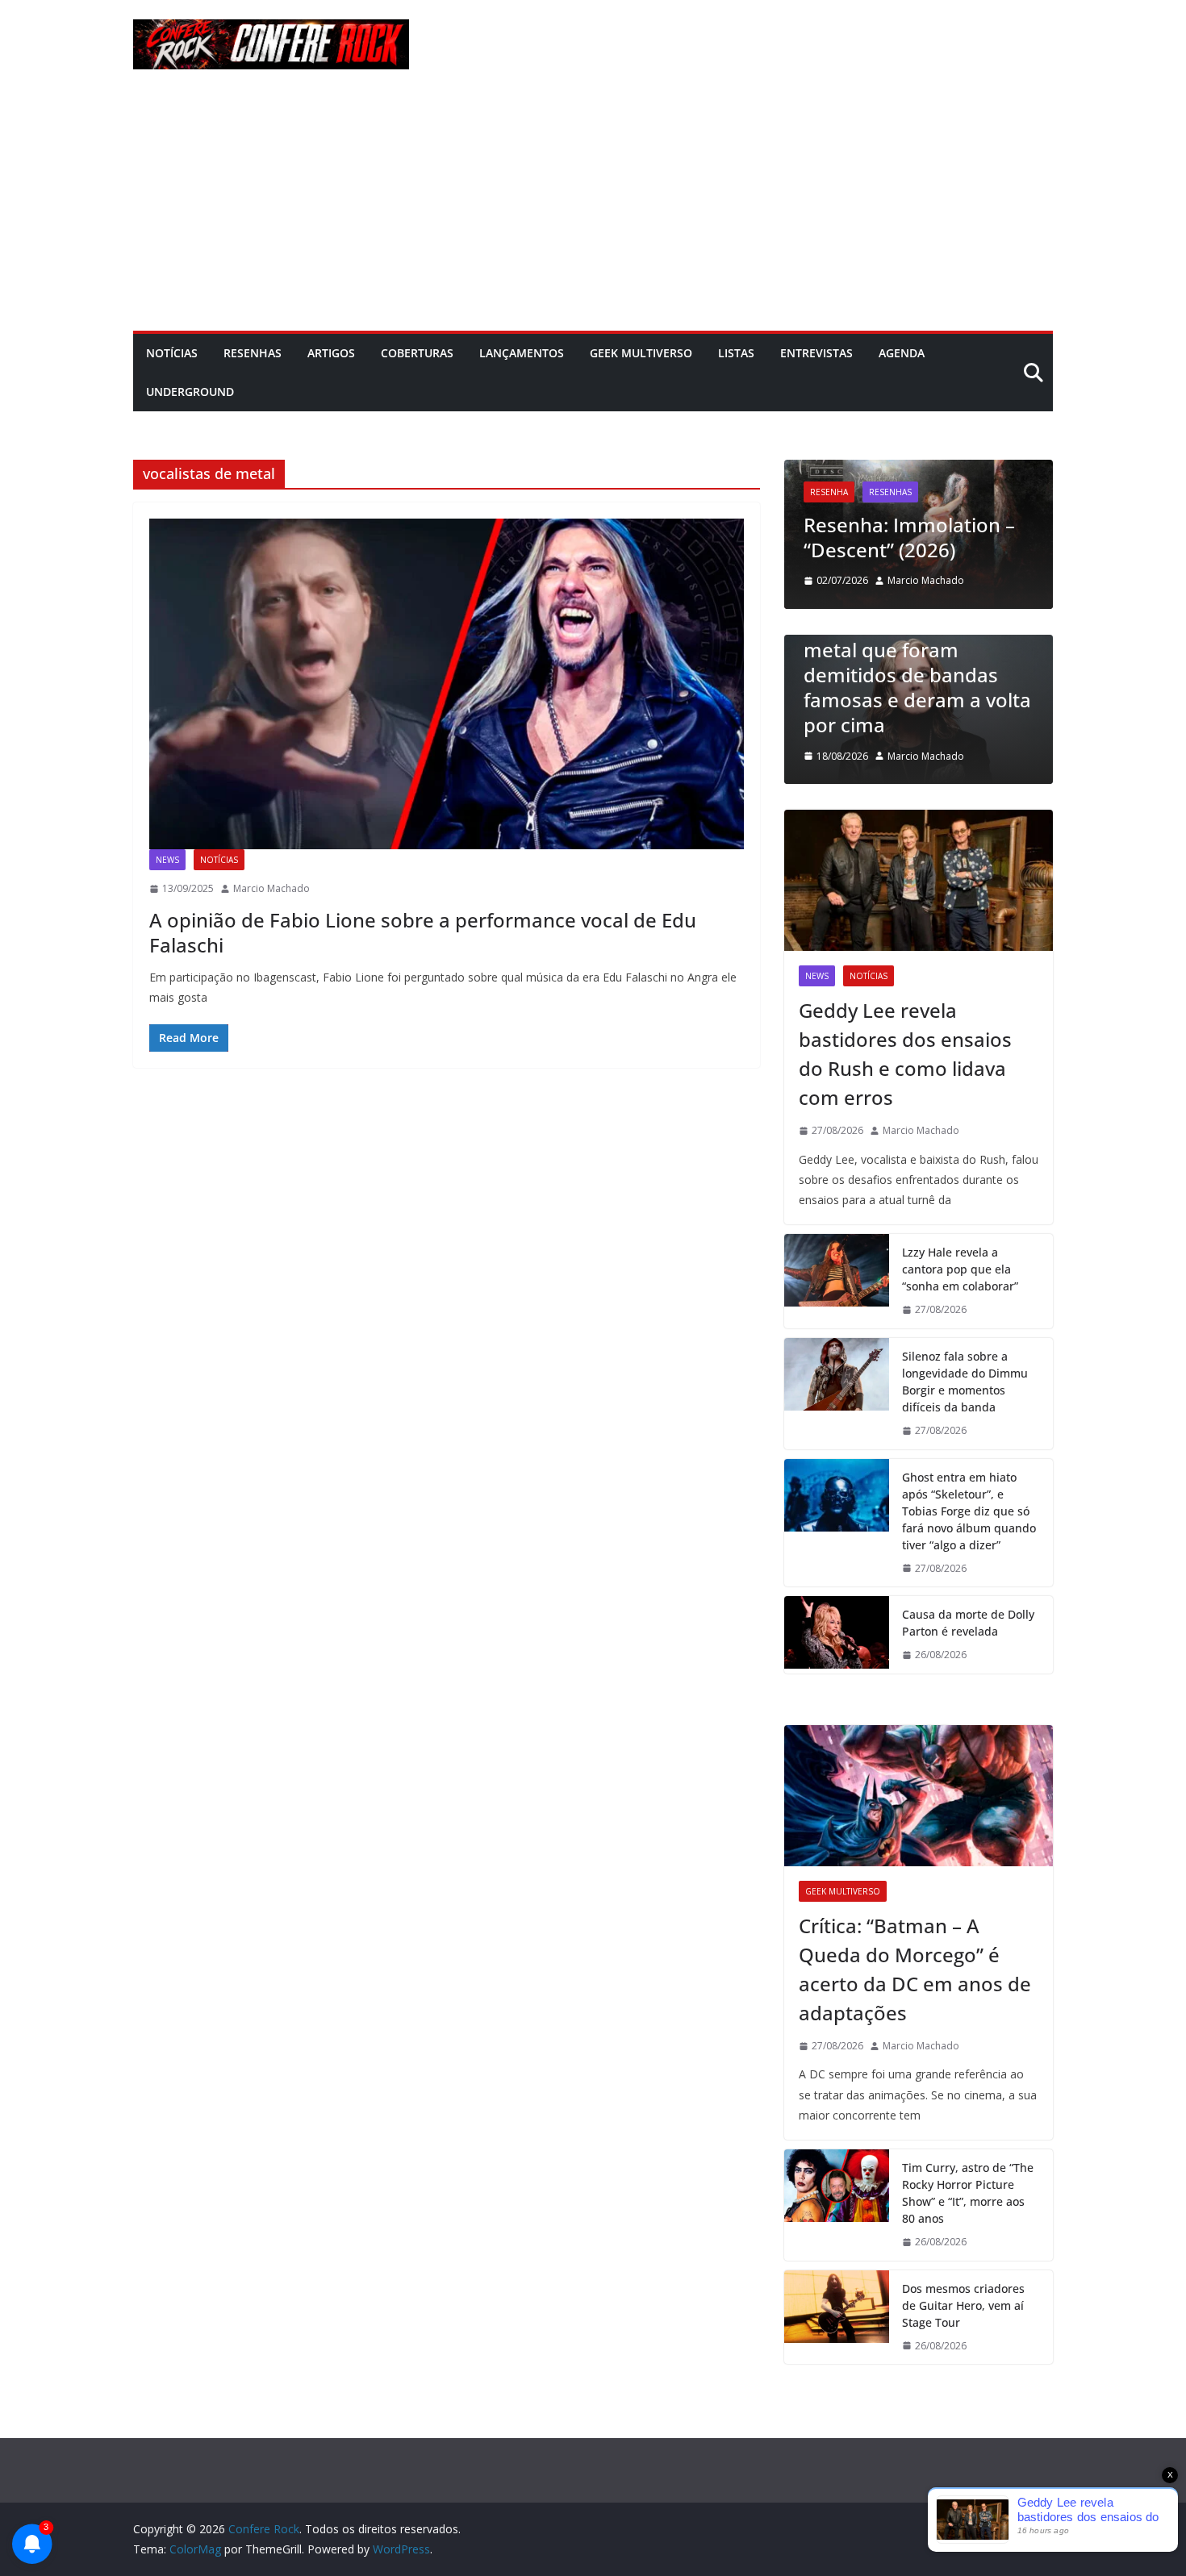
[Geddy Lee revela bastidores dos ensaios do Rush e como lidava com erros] (919, 880)
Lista (853, 642)
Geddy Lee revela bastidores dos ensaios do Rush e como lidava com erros (905, 1054)
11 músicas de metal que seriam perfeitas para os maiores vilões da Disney (952, 700)
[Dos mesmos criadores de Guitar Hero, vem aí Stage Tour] (837, 2318)
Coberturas (417, 353)
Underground (190, 392)
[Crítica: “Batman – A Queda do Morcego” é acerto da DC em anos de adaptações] (919, 1796)
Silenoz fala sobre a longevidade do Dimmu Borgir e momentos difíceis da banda (965, 1382)
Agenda (902, 353)
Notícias (172, 353)
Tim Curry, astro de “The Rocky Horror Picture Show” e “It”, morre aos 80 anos (968, 2193)
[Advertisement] (593, 210)
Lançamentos (522, 353)
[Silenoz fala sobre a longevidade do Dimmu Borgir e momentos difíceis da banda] (837, 1394)
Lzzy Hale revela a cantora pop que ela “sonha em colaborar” (960, 1269)
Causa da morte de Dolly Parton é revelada (968, 1623)
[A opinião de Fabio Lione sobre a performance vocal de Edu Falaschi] (447, 684)
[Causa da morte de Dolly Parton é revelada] (837, 1635)
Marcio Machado (271, 888)
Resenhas (253, 353)
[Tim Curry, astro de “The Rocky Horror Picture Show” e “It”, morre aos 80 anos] (837, 2205)
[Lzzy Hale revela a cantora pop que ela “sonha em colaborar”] (837, 1281)
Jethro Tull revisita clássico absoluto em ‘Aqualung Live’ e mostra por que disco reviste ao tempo (939, 499)
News (167, 860)
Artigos (331, 353)
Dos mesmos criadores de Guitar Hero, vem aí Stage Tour (963, 2305)
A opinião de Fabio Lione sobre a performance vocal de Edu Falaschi (423, 932)
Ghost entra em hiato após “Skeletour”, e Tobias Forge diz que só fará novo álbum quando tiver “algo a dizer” (969, 1511)
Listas (736, 353)
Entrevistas (816, 353)
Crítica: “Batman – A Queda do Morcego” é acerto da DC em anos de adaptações (915, 1969)
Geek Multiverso (641, 353)
